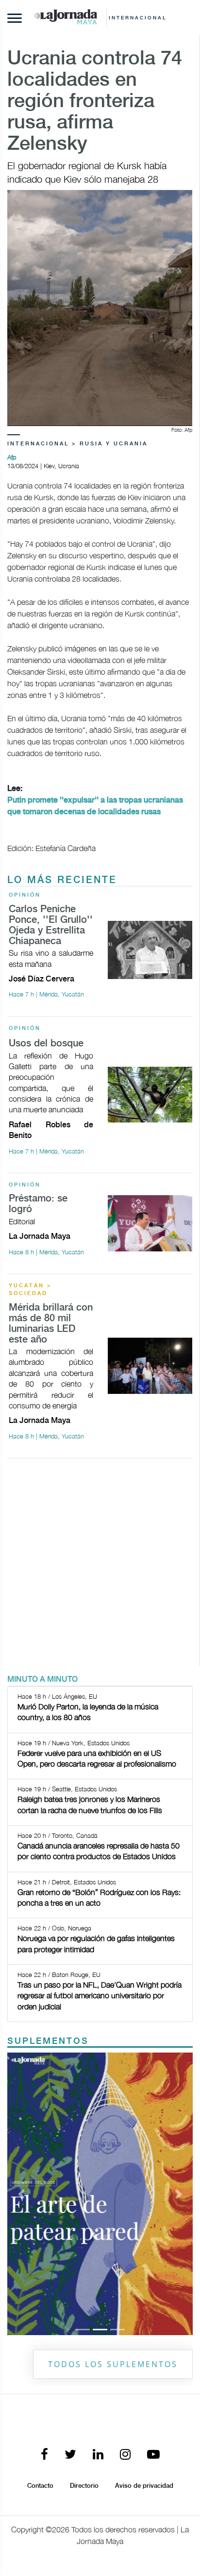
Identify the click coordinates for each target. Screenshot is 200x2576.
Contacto (40, 2486)
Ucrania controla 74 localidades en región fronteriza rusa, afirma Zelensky (95, 102)
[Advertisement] (100, 1566)
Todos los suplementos (113, 2364)
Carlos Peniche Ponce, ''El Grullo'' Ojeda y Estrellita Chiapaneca (51, 925)
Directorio (84, 2486)
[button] (21, 2194)
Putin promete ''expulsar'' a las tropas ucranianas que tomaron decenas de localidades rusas (95, 806)
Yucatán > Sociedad (30, 1290)
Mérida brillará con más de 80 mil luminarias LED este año (51, 1324)
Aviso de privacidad (144, 2486)
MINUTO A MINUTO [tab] (42, 1680)
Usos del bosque (46, 1044)
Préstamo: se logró (38, 1204)
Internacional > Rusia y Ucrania (77, 444)
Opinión (25, 895)
